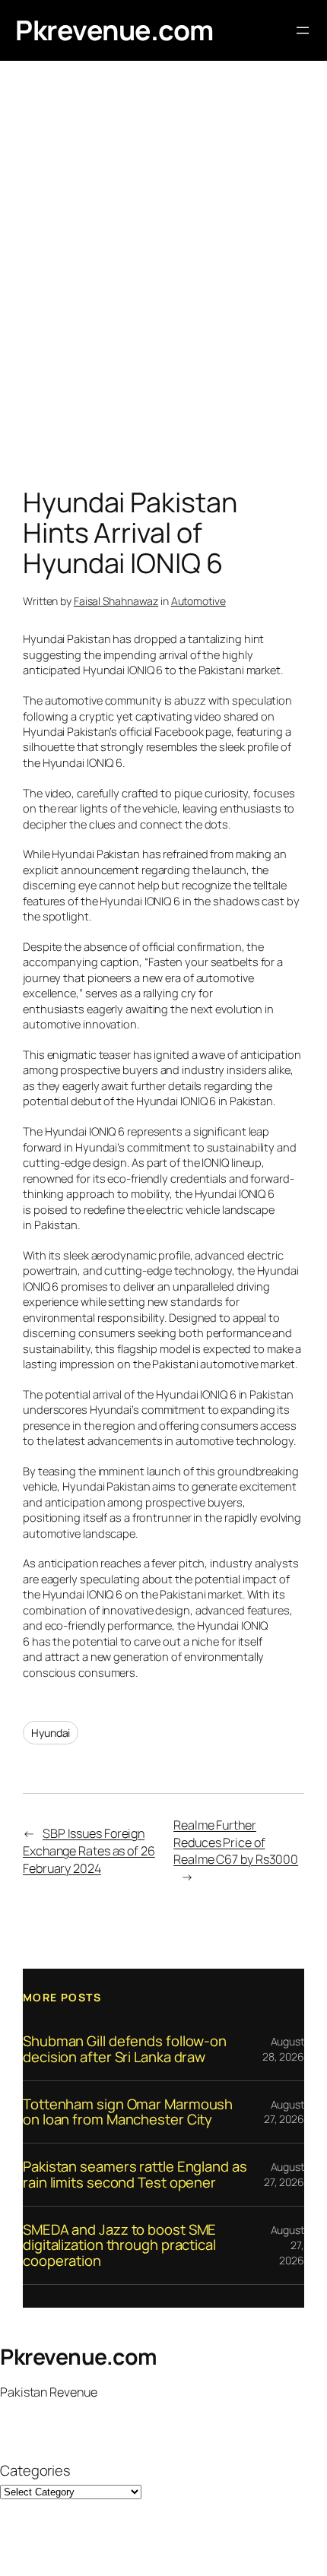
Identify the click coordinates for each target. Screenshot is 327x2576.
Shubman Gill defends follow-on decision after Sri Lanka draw (125, 2049)
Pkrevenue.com (114, 30)
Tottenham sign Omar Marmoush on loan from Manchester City (128, 2112)
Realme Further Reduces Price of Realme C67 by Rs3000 (236, 1842)
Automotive (198, 601)
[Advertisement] (163, 277)
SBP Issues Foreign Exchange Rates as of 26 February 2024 (89, 1850)
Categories (35, 2471)
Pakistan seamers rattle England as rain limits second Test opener (135, 2174)
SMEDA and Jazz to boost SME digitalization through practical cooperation (119, 2245)
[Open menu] (303, 30)
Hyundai (51, 1733)
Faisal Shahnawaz (116, 601)
